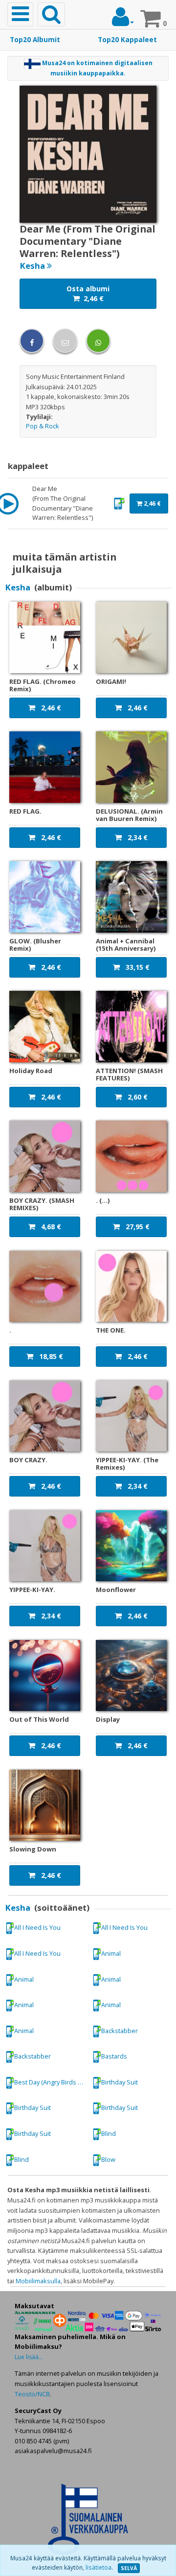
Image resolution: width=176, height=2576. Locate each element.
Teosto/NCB (32, 2394)
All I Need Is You (37, 1927)
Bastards (114, 2056)
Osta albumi (88, 293)
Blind (109, 2133)
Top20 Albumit (35, 40)
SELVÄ (129, 2568)
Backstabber (120, 2031)
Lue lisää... (29, 2357)
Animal (111, 1953)
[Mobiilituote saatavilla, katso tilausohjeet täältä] (119, 503)
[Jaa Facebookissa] (32, 341)
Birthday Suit (120, 2082)
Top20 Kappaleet (127, 40)
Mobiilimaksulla (38, 2281)
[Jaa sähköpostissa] (65, 341)
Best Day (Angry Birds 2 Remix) (51, 2082)
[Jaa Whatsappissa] (98, 341)
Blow (108, 2159)
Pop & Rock (43, 426)
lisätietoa (99, 2567)
